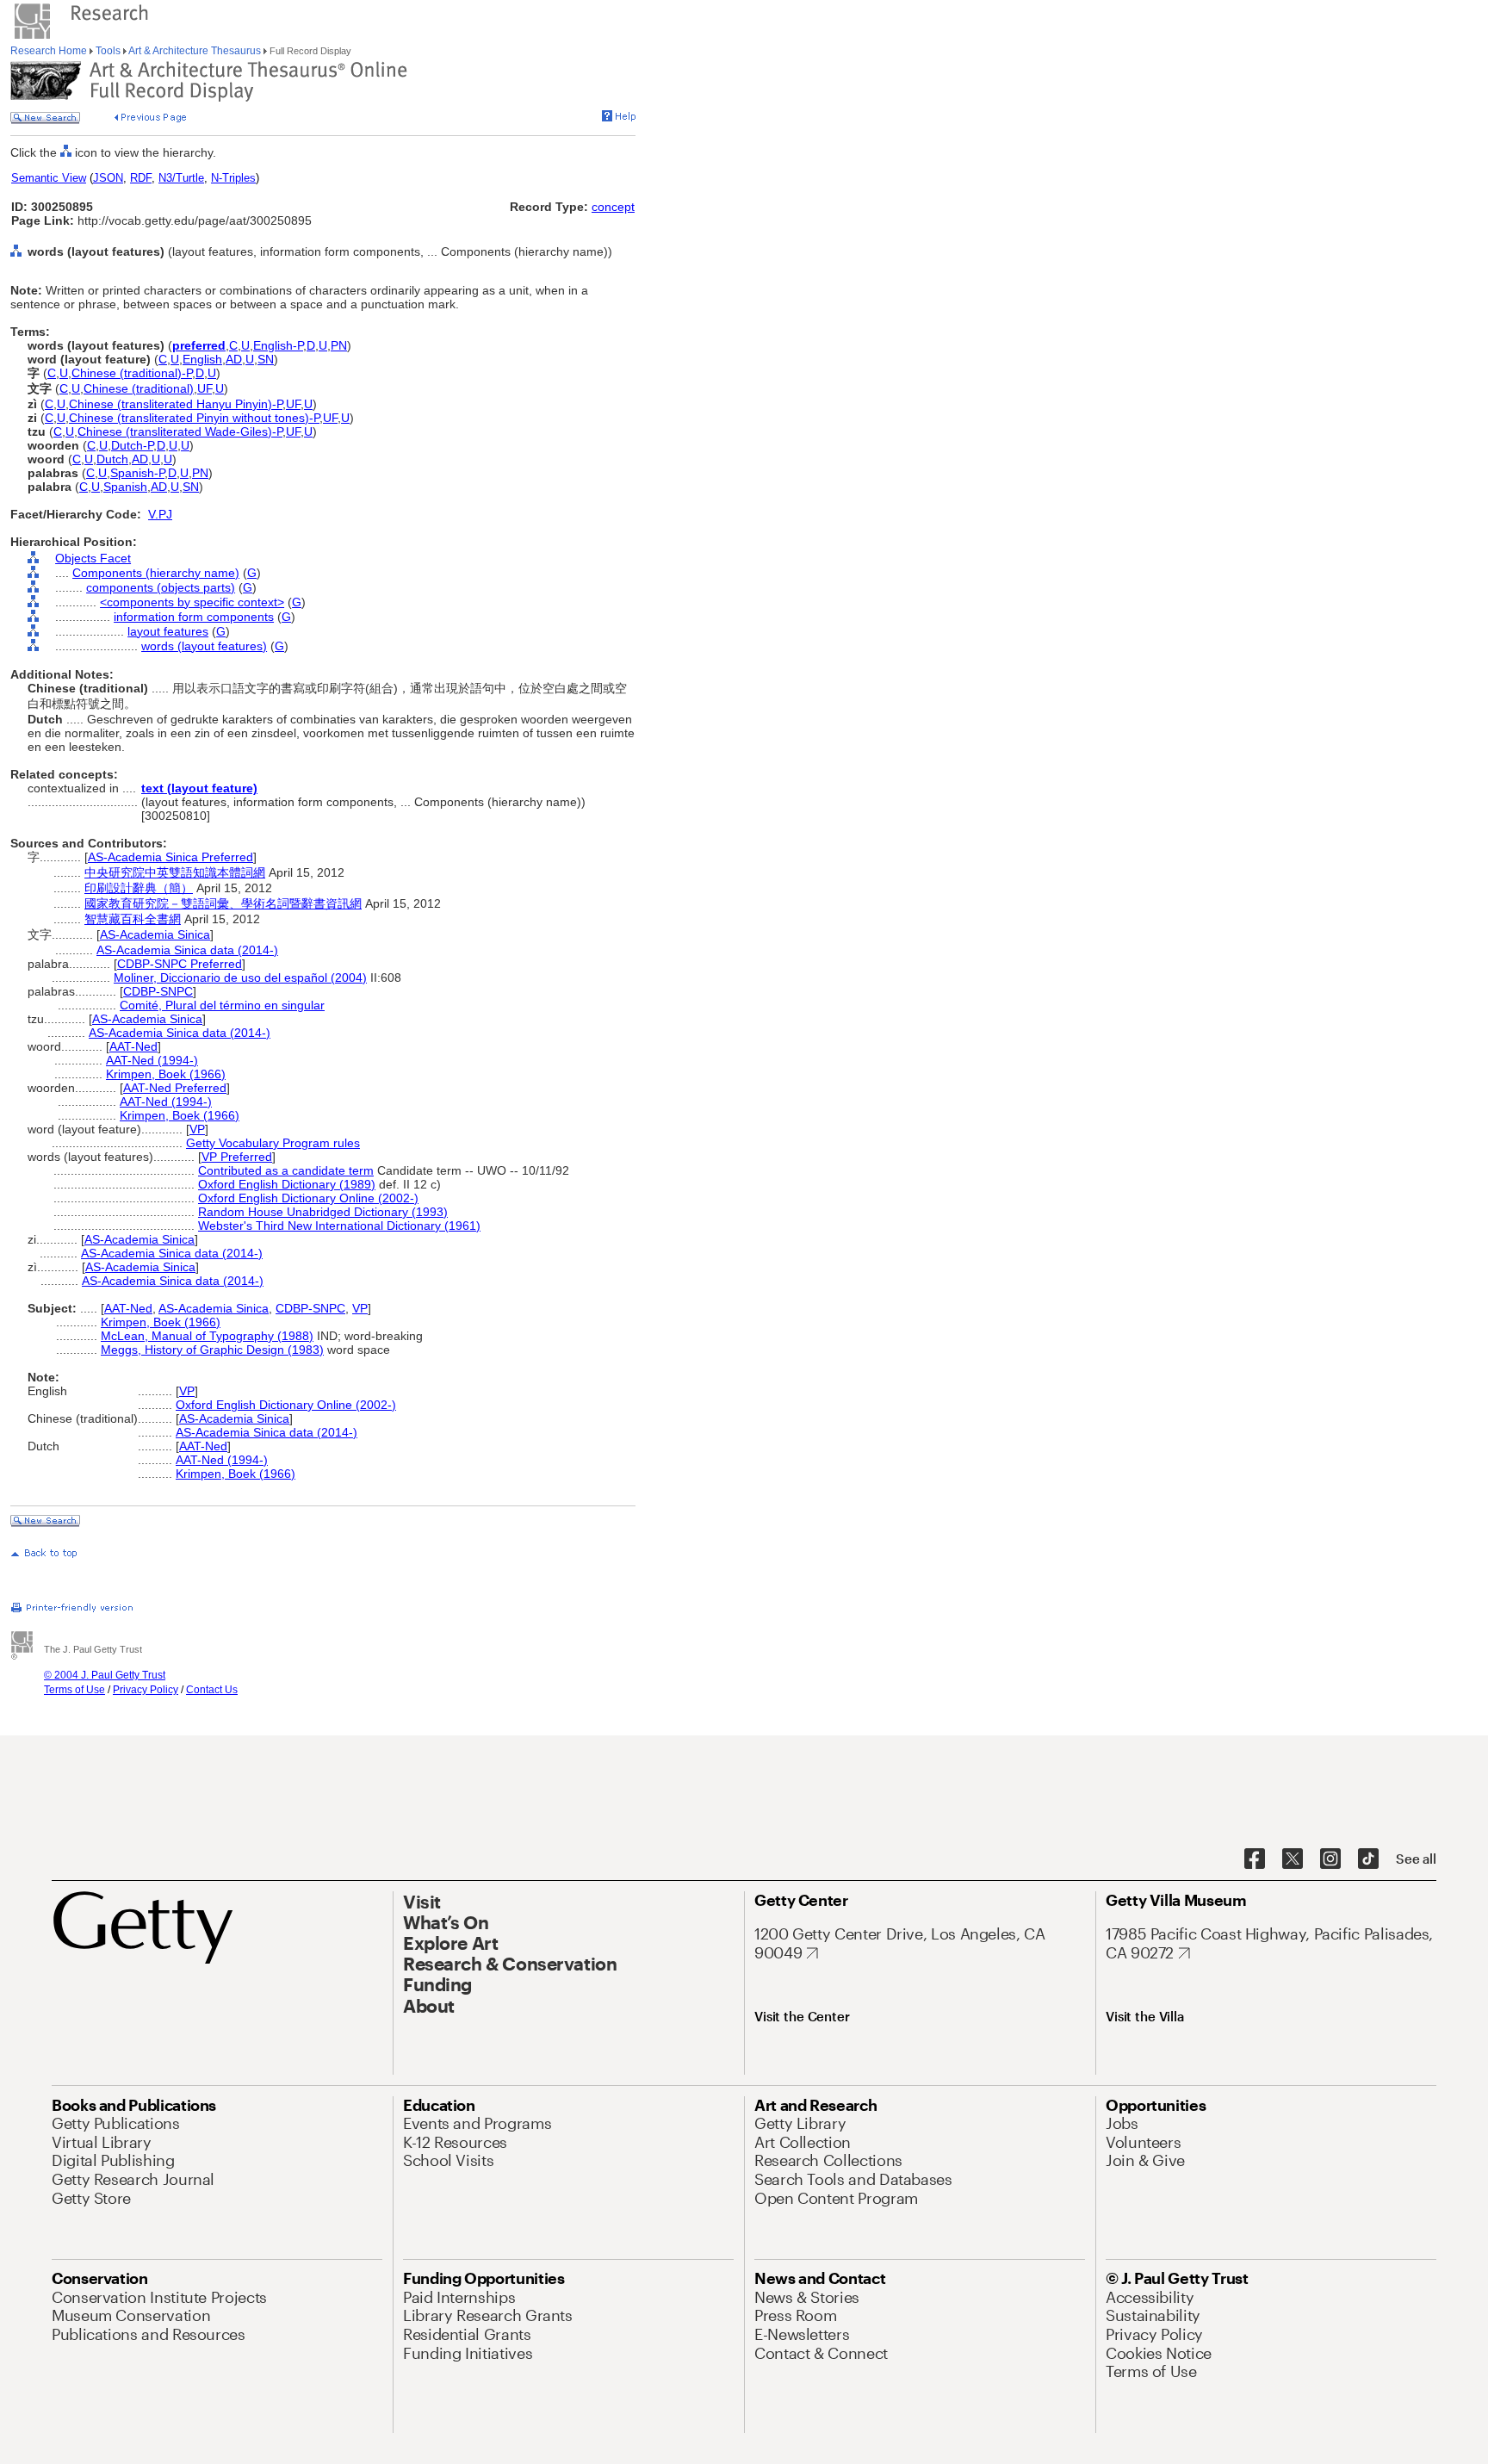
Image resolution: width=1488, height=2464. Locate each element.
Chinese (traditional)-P (132, 373)
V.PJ (160, 514)
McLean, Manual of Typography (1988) (207, 1336)
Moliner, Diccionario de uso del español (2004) (240, 978)
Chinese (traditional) (139, 388)
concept (613, 207)
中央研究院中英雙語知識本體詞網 (175, 872)
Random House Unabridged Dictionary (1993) (323, 1212)
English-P (278, 345)
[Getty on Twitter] (1293, 1859)
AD (234, 359)
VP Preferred (237, 1157)
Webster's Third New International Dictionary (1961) (339, 1226)
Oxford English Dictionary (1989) (287, 1184)
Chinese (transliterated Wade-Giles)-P (180, 431)
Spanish (125, 487)
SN (266, 359)
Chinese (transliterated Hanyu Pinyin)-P (176, 404)
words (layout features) (204, 646)
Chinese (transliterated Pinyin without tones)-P (194, 418)
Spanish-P (137, 473)
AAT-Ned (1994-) (152, 1060)
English (202, 359)
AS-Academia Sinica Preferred (170, 857)
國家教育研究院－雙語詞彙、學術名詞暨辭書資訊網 (223, 903)
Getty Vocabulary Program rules (273, 1143)
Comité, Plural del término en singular (222, 1005)
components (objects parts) (161, 587)
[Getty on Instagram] (1330, 1859)
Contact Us (212, 1690)
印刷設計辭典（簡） (139, 888)
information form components (194, 617)
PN (339, 345)
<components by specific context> (192, 602)
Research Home (50, 51)
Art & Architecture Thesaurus (195, 51)
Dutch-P (132, 445)
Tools (108, 51)
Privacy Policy (146, 1690)
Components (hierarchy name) (156, 573)
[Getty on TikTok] (1368, 1859)
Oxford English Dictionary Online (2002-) (308, 1198)
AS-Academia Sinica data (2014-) (187, 950)
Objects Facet (93, 558)
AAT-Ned (133, 1046)
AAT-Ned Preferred (175, 1088)
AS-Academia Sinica (155, 934)
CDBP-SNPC (158, 991)
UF (205, 388)
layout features (168, 631)
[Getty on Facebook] (1255, 1859)
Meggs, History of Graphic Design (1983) (212, 1350)
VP (197, 1129)
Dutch (112, 459)
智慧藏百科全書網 (133, 919)
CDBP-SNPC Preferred (180, 964)
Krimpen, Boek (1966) (166, 1074)
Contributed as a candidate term (286, 1170)
